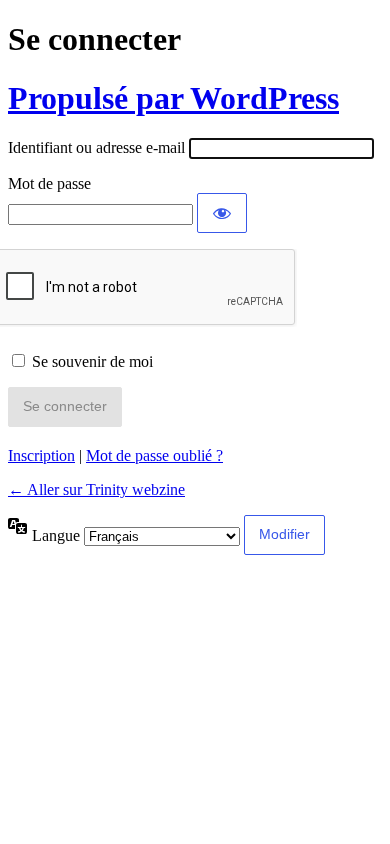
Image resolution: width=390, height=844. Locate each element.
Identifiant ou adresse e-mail (96, 147)
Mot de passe (49, 183)
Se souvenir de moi (92, 361)
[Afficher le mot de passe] (222, 213)
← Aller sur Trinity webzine (96, 489)
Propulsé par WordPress (173, 98)
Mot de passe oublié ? (154, 455)
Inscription (41, 455)
